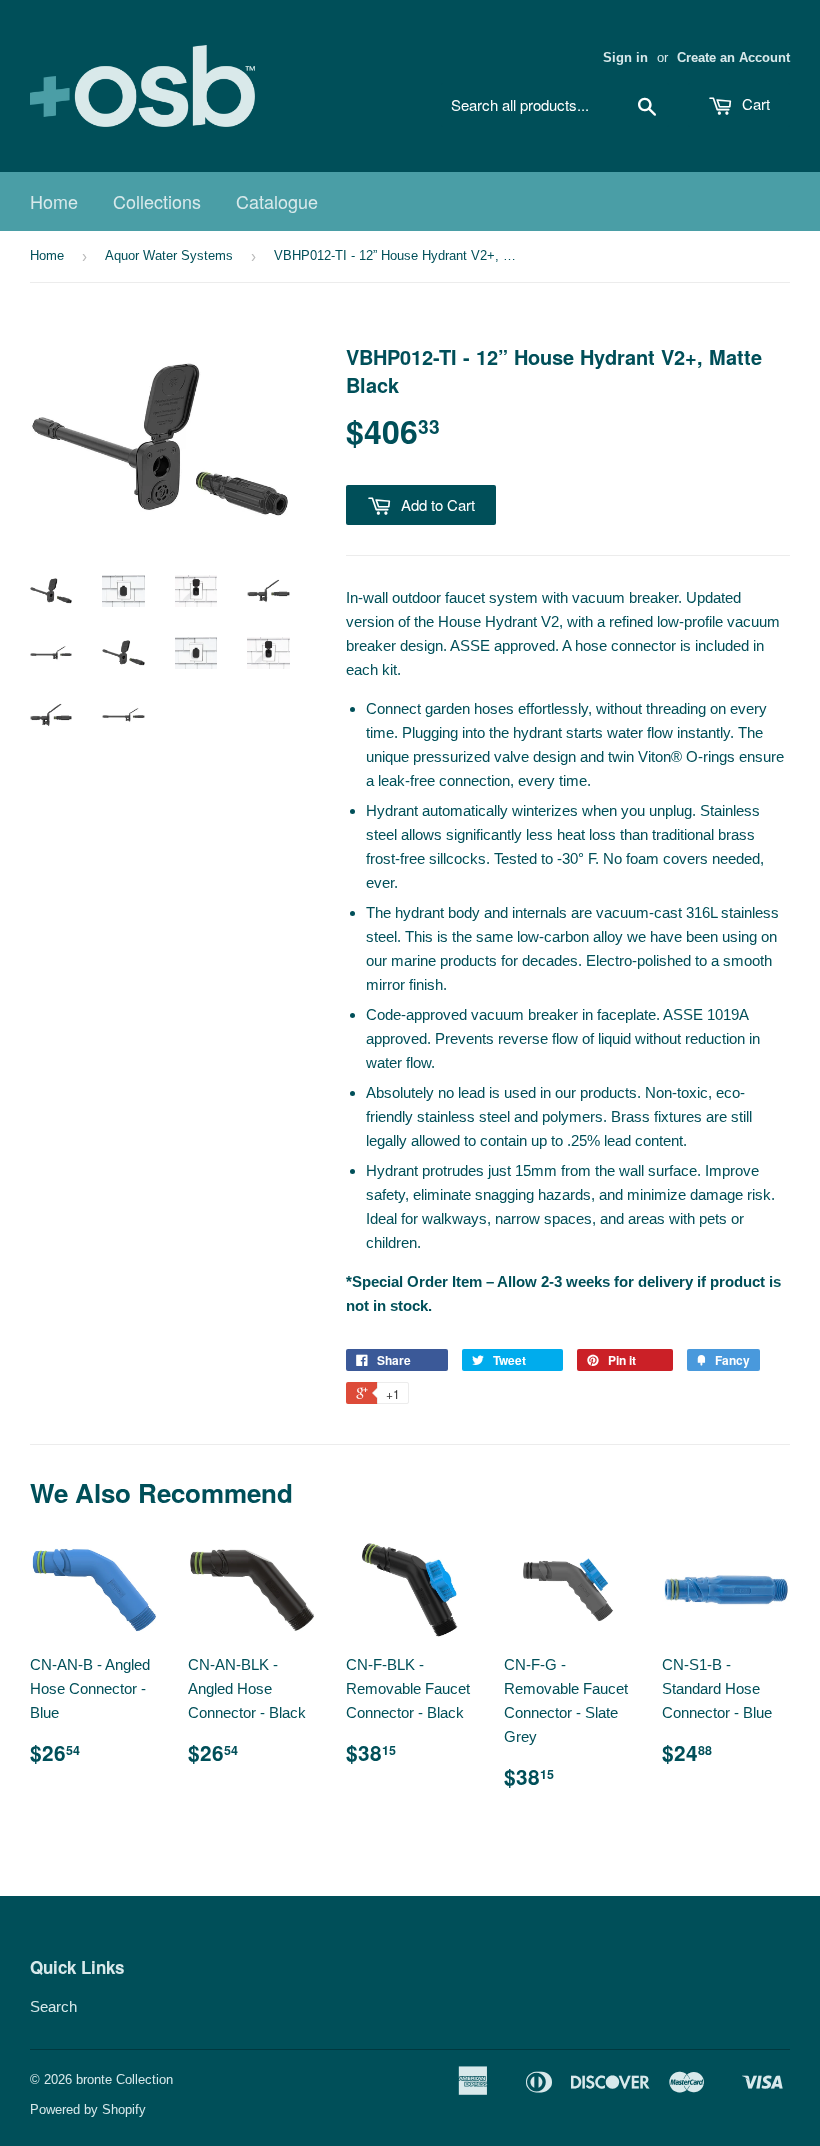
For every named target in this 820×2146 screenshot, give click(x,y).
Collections (157, 201)
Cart (754, 103)
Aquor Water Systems (169, 255)
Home (54, 201)
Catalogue (277, 201)
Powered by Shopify (88, 2109)
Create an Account (733, 57)
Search (53, 2006)
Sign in (625, 57)
